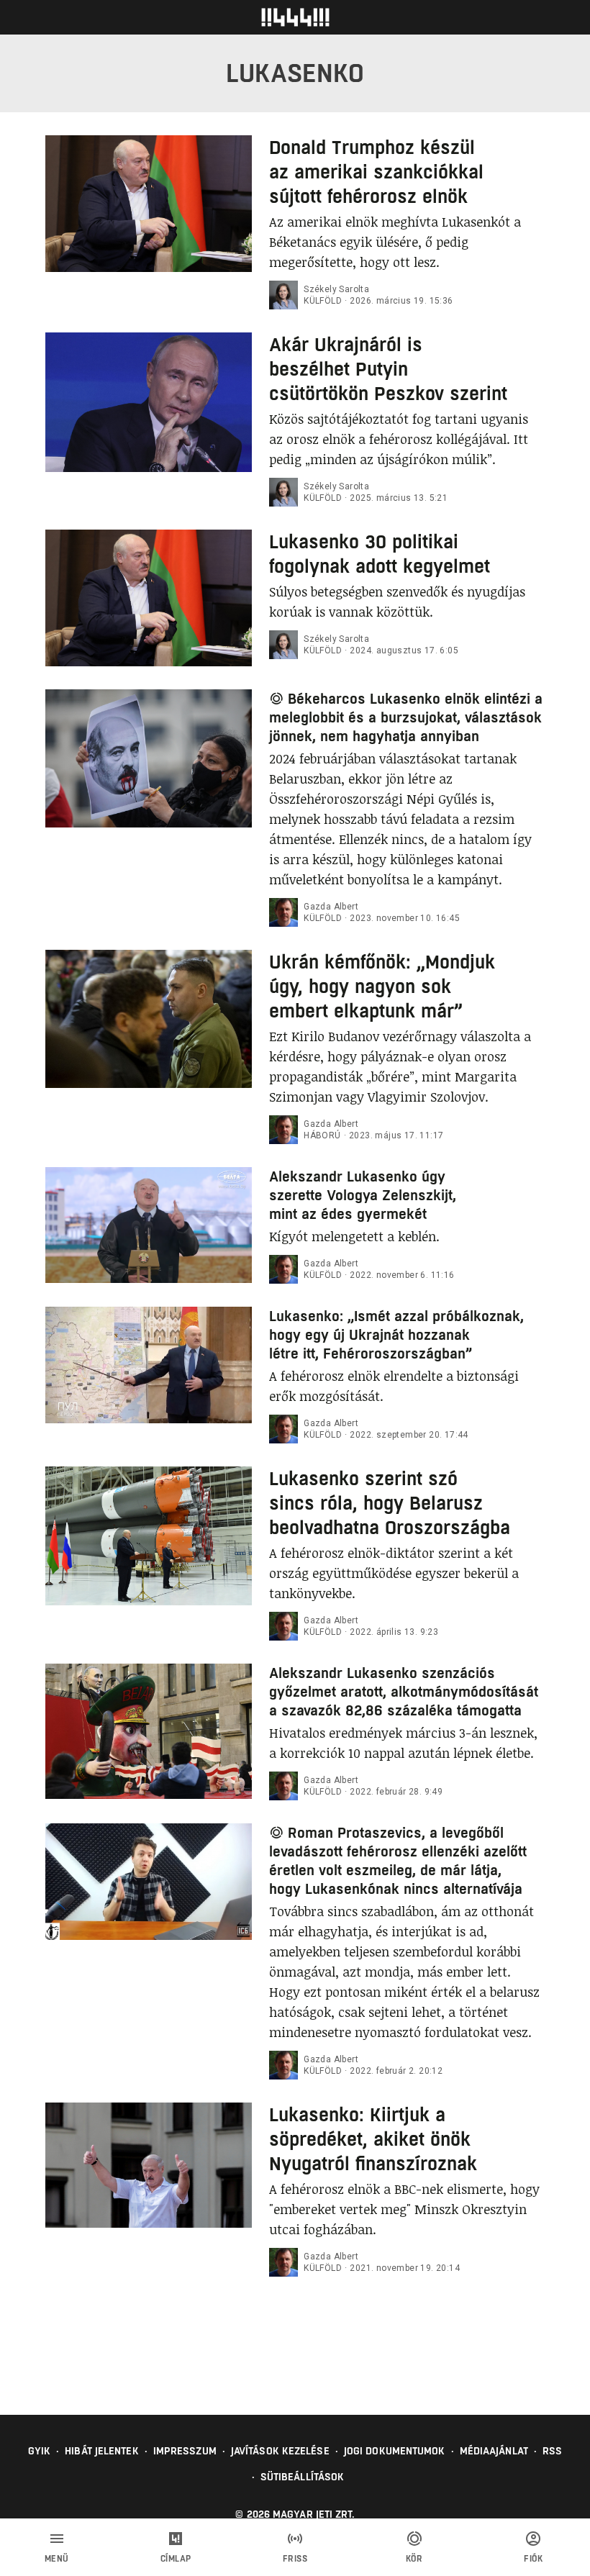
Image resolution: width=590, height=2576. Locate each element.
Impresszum (185, 2451)
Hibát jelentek (101, 2451)
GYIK (39, 2451)
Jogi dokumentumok (395, 2451)
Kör (414, 2559)
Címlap (176, 2559)
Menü (57, 2559)
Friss (295, 2559)
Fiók (533, 2559)
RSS (552, 2451)
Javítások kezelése (280, 2451)
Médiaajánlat (494, 2451)
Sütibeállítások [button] (303, 2477)
